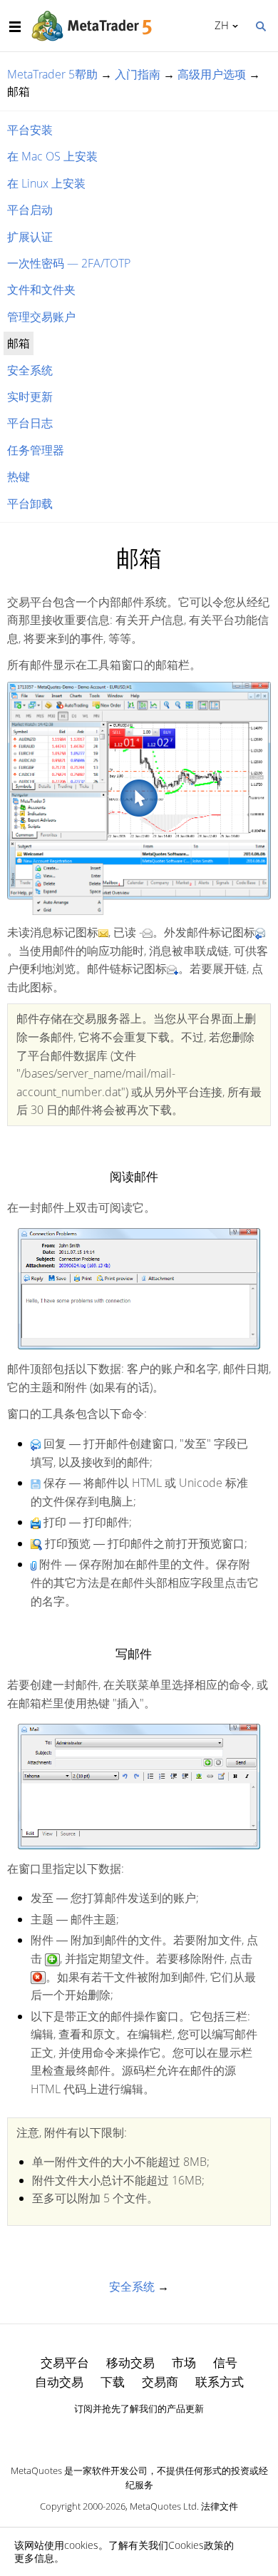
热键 (19, 476)
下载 (113, 2382)
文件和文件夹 (41, 290)
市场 (184, 2362)
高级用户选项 (212, 74)
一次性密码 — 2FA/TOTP (69, 263)
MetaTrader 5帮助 (52, 74)
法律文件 (220, 2506)
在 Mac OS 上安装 (52, 156)
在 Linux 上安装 (46, 183)
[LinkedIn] (139, 2433)
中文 (219, 25)
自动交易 (59, 2382)
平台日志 (30, 423)
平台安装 (30, 130)
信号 (225, 2362)
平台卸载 (30, 504)
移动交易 (130, 2362)
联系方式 (220, 2382)
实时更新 (30, 397)
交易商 (160, 2382)
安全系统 (30, 370)
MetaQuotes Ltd (163, 2506)
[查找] (260, 25)
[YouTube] (162, 2433)
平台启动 (30, 210)
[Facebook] (116, 2433)
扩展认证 (30, 237)
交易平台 (65, 2362)
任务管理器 (36, 450)
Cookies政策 (196, 2545)
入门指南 (138, 74)
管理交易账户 (41, 317)
